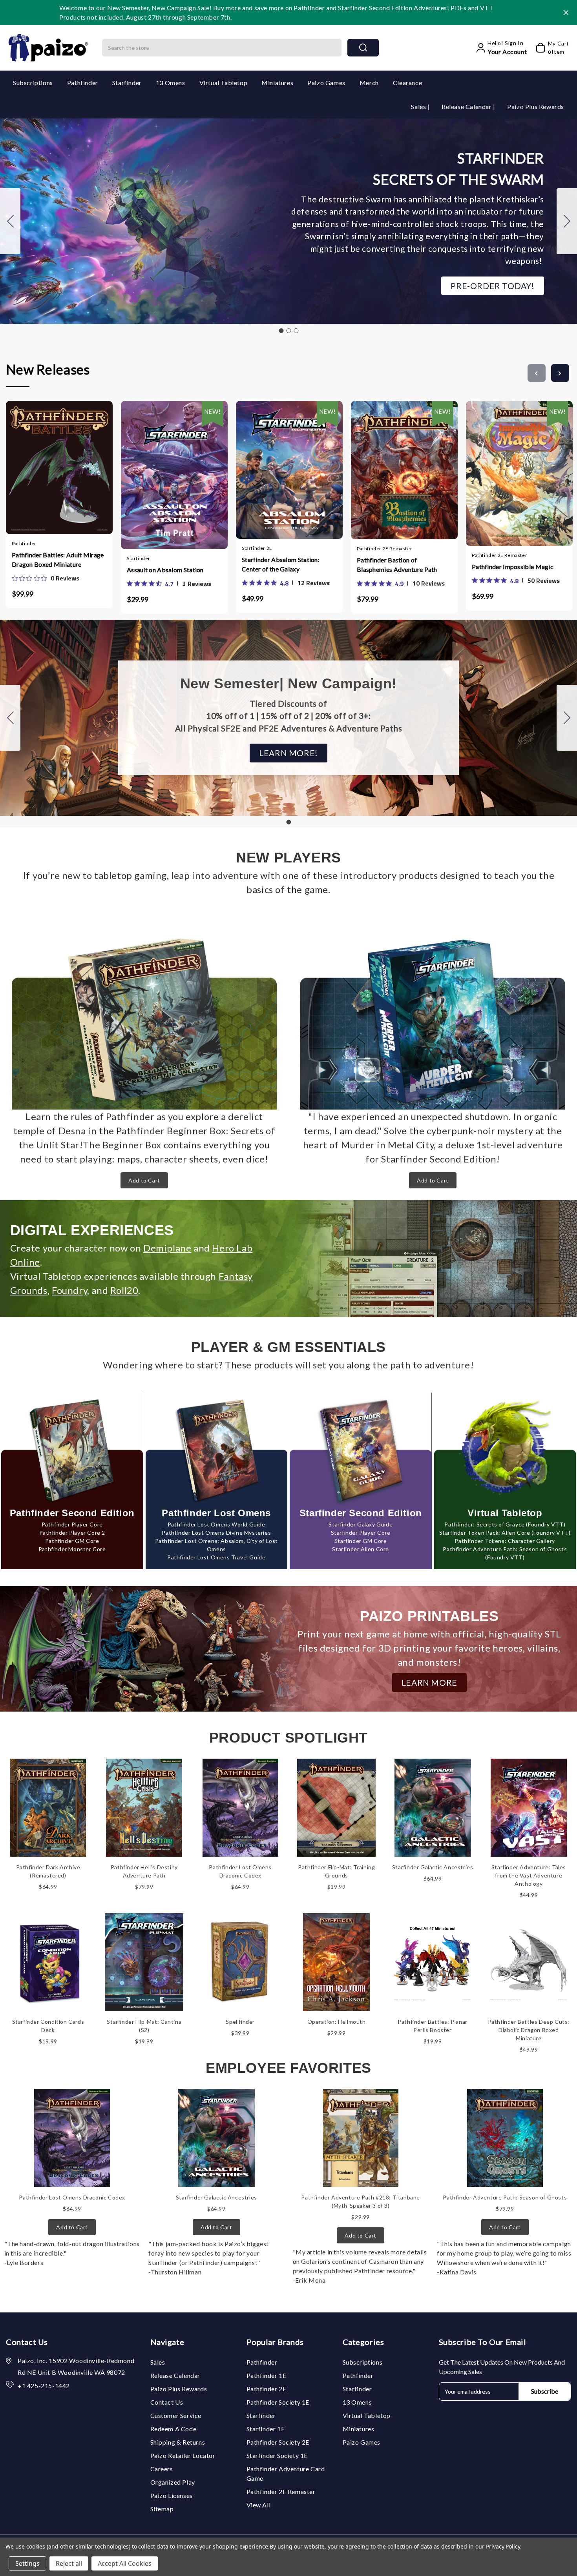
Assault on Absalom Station (165, 570)
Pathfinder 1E (267, 2375)
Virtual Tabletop (224, 83)
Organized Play (173, 2482)
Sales (419, 106)
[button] (493, 286)
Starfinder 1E (266, 2429)
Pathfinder (83, 83)
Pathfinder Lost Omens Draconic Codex (72, 2197)
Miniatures (277, 83)
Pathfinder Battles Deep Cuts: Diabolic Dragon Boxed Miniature (529, 2030)
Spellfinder (240, 2022)
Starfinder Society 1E (277, 2455)
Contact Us (167, 2402)
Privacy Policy (503, 2546)
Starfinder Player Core (361, 1533)
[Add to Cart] (36, 466)
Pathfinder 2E (267, 2389)
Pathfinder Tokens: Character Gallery (505, 1541)
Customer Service (176, 2415)
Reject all (69, 2563)
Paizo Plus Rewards (536, 106)
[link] (46, 578)
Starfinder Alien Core (361, 1549)
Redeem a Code (173, 2429)
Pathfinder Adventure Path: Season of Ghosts (505, 2197)
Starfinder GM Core (361, 1541)
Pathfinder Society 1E (278, 2402)
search (363, 48)
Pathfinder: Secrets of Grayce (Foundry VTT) (505, 1524)
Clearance (407, 83)
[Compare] (67, 467)
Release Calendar (467, 106)
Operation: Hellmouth (337, 2022)
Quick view (51, 466)
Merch (369, 83)
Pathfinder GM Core (72, 1541)
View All (259, 2505)
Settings (27, 2563)
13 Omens (171, 83)
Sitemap (162, 2509)
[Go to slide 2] (567, 221)
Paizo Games (326, 83)
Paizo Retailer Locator (183, 2455)
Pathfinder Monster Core (72, 1549)
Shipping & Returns (178, 2442)
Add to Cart (144, 1180)
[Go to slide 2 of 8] (560, 373)
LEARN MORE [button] (429, 1682)
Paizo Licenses (172, 2495)
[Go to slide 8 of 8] (537, 373)
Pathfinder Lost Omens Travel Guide (216, 1557)
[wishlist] (82, 466)
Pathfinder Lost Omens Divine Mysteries (216, 1533)
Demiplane (167, 1248)
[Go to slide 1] (281, 331)
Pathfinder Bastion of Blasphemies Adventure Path (397, 565)
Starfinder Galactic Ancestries (433, 1867)
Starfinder (127, 83)
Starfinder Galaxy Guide (361, 1524)
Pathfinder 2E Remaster (281, 2491)
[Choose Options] (151, 468)
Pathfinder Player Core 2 (72, 1533)
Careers (162, 2469)
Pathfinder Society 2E (278, 2442)
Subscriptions (33, 83)
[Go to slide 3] (10, 221)
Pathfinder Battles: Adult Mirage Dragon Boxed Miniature (58, 559)
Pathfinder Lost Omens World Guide (216, 1524)
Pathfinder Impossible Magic (513, 567)
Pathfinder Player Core (72, 1524)
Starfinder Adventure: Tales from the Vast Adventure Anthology (529, 1875)
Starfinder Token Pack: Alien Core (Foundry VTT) (505, 1533)
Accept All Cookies (125, 2563)
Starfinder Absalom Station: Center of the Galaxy (281, 564)
